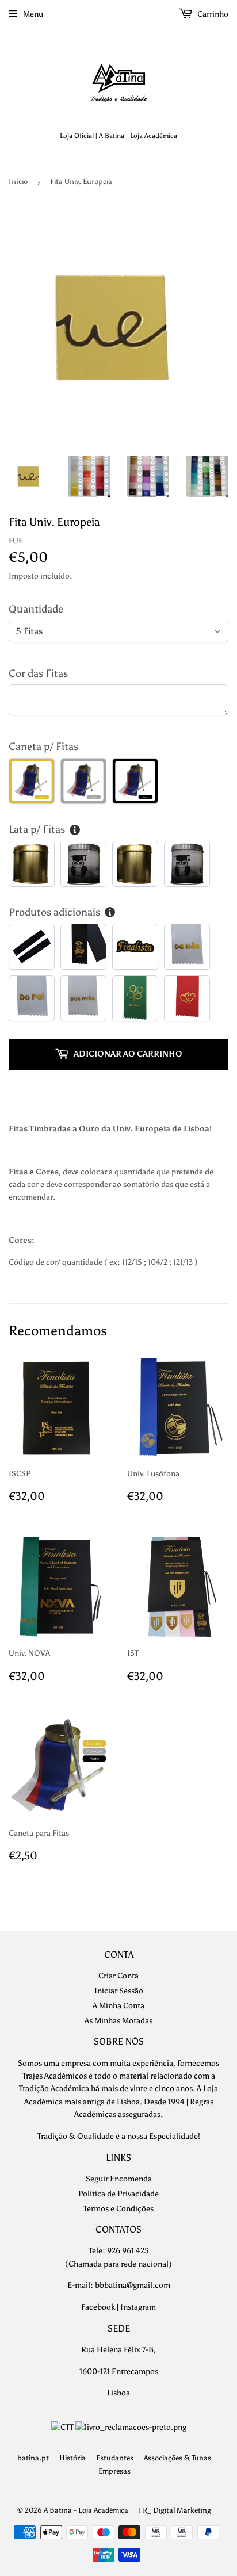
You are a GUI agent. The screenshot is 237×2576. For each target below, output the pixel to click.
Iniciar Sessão (119, 1991)
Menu (33, 14)
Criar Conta (118, 1976)
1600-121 (95, 2372)
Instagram (138, 2307)
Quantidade (36, 609)
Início (18, 181)
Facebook (98, 2307)
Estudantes (115, 2458)
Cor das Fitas (38, 673)
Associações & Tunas (177, 2458)
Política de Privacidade (118, 2194)
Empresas (114, 2471)
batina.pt (33, 2458)
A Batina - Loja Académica (86, 2510)
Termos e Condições (118, 2209)
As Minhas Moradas (118, 2021)
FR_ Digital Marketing (175, 2510)
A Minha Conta (118, 2006)
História (72, 2458)
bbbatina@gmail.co (129, 2285)
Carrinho (212, 14)
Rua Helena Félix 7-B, (118, 2350)
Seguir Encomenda (119, 2179)
